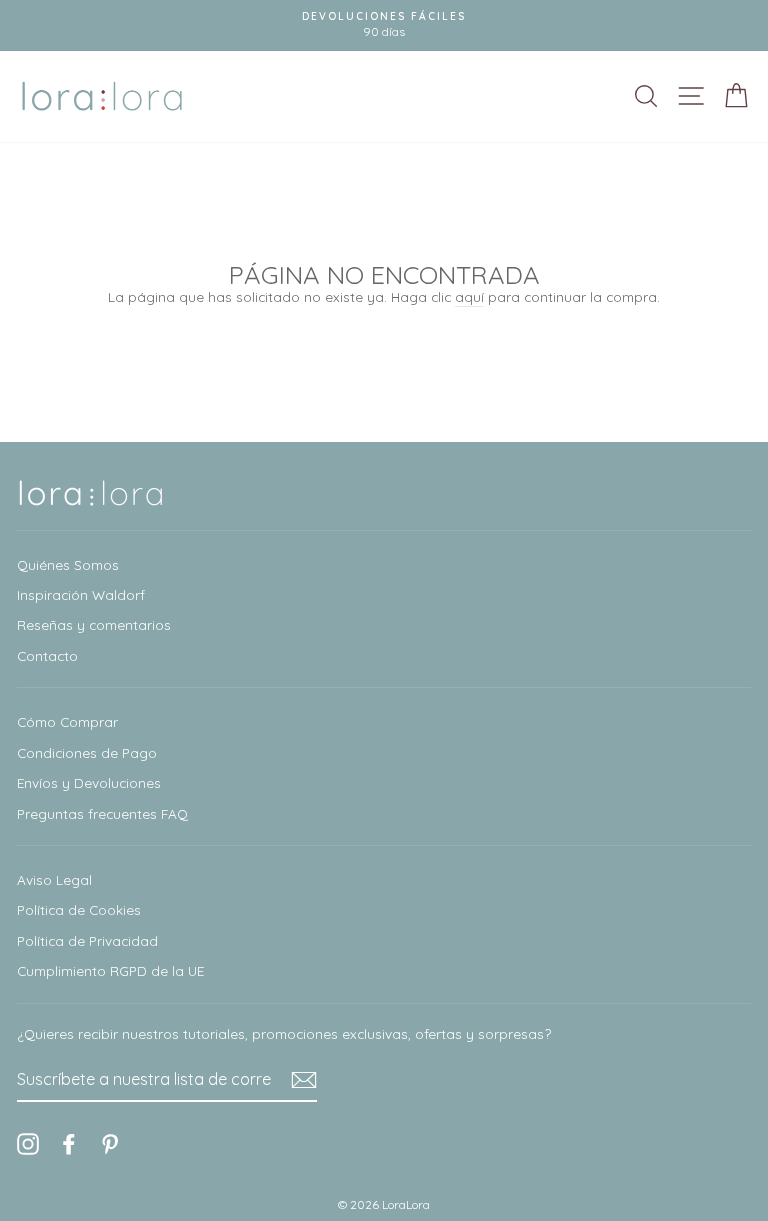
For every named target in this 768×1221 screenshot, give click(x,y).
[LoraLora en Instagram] (28, 1143)
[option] (384, 25)
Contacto (47, 655)
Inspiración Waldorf (81, 594)
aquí (469, 296)
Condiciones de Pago (87, 752)
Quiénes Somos (68, 564)
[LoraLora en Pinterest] (110, 1143)
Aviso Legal (54, 879)
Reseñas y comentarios (94, 624)
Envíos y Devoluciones (89, 782)
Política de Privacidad (87, 940)
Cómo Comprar (67, 721)
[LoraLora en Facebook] (69, 1143)
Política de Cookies (79, 909)
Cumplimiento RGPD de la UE (110, 970)
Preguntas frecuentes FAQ (102, 813)
